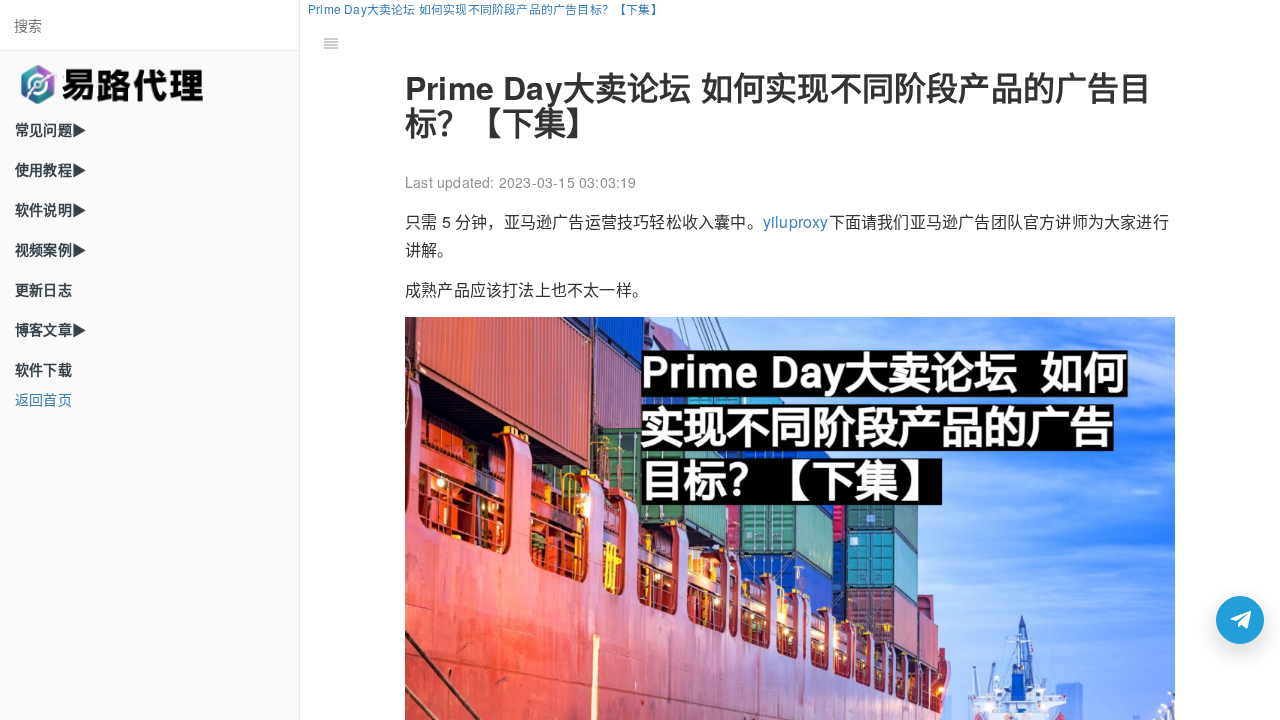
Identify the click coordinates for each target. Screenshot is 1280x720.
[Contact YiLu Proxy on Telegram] (1240, 620)
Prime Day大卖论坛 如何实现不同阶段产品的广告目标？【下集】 (485, 8)
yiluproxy (796, 221)
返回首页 (43, 399)
